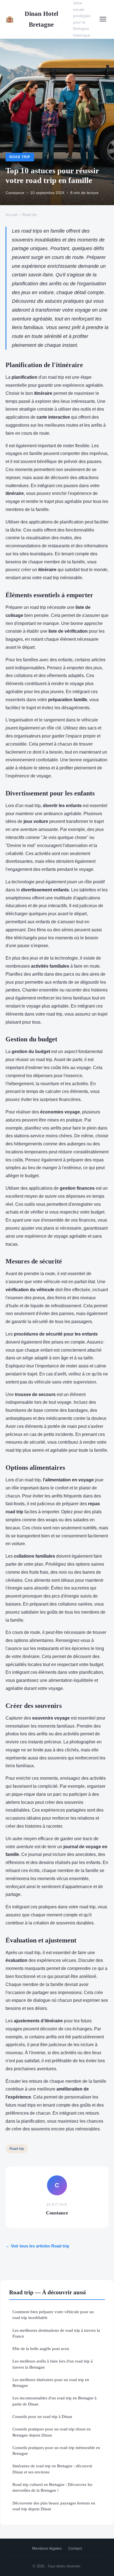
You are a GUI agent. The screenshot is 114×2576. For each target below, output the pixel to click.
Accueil (11, 215)
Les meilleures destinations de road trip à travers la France (56, 2333)
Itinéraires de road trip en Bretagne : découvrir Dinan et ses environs (52, 2469)
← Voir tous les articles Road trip (37, 2246)
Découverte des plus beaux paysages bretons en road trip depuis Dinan (54, 2506)
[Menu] (103, 19)
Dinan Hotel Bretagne (32, 19)
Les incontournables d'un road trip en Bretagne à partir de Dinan (55, 2401)
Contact (75, 2548)
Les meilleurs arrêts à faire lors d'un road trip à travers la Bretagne (53, 2364)
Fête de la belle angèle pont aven (41, 2349)
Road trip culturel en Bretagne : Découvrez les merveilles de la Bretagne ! (52, 2487)
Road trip (20, 157)
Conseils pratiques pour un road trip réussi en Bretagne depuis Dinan (52, 2432)
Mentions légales (47, 2548)
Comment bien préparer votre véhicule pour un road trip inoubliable (53, 2315)
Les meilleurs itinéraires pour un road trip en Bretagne (51, 2382)
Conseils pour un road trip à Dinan (42, 2416)
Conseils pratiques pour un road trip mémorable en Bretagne (56, 2450)
